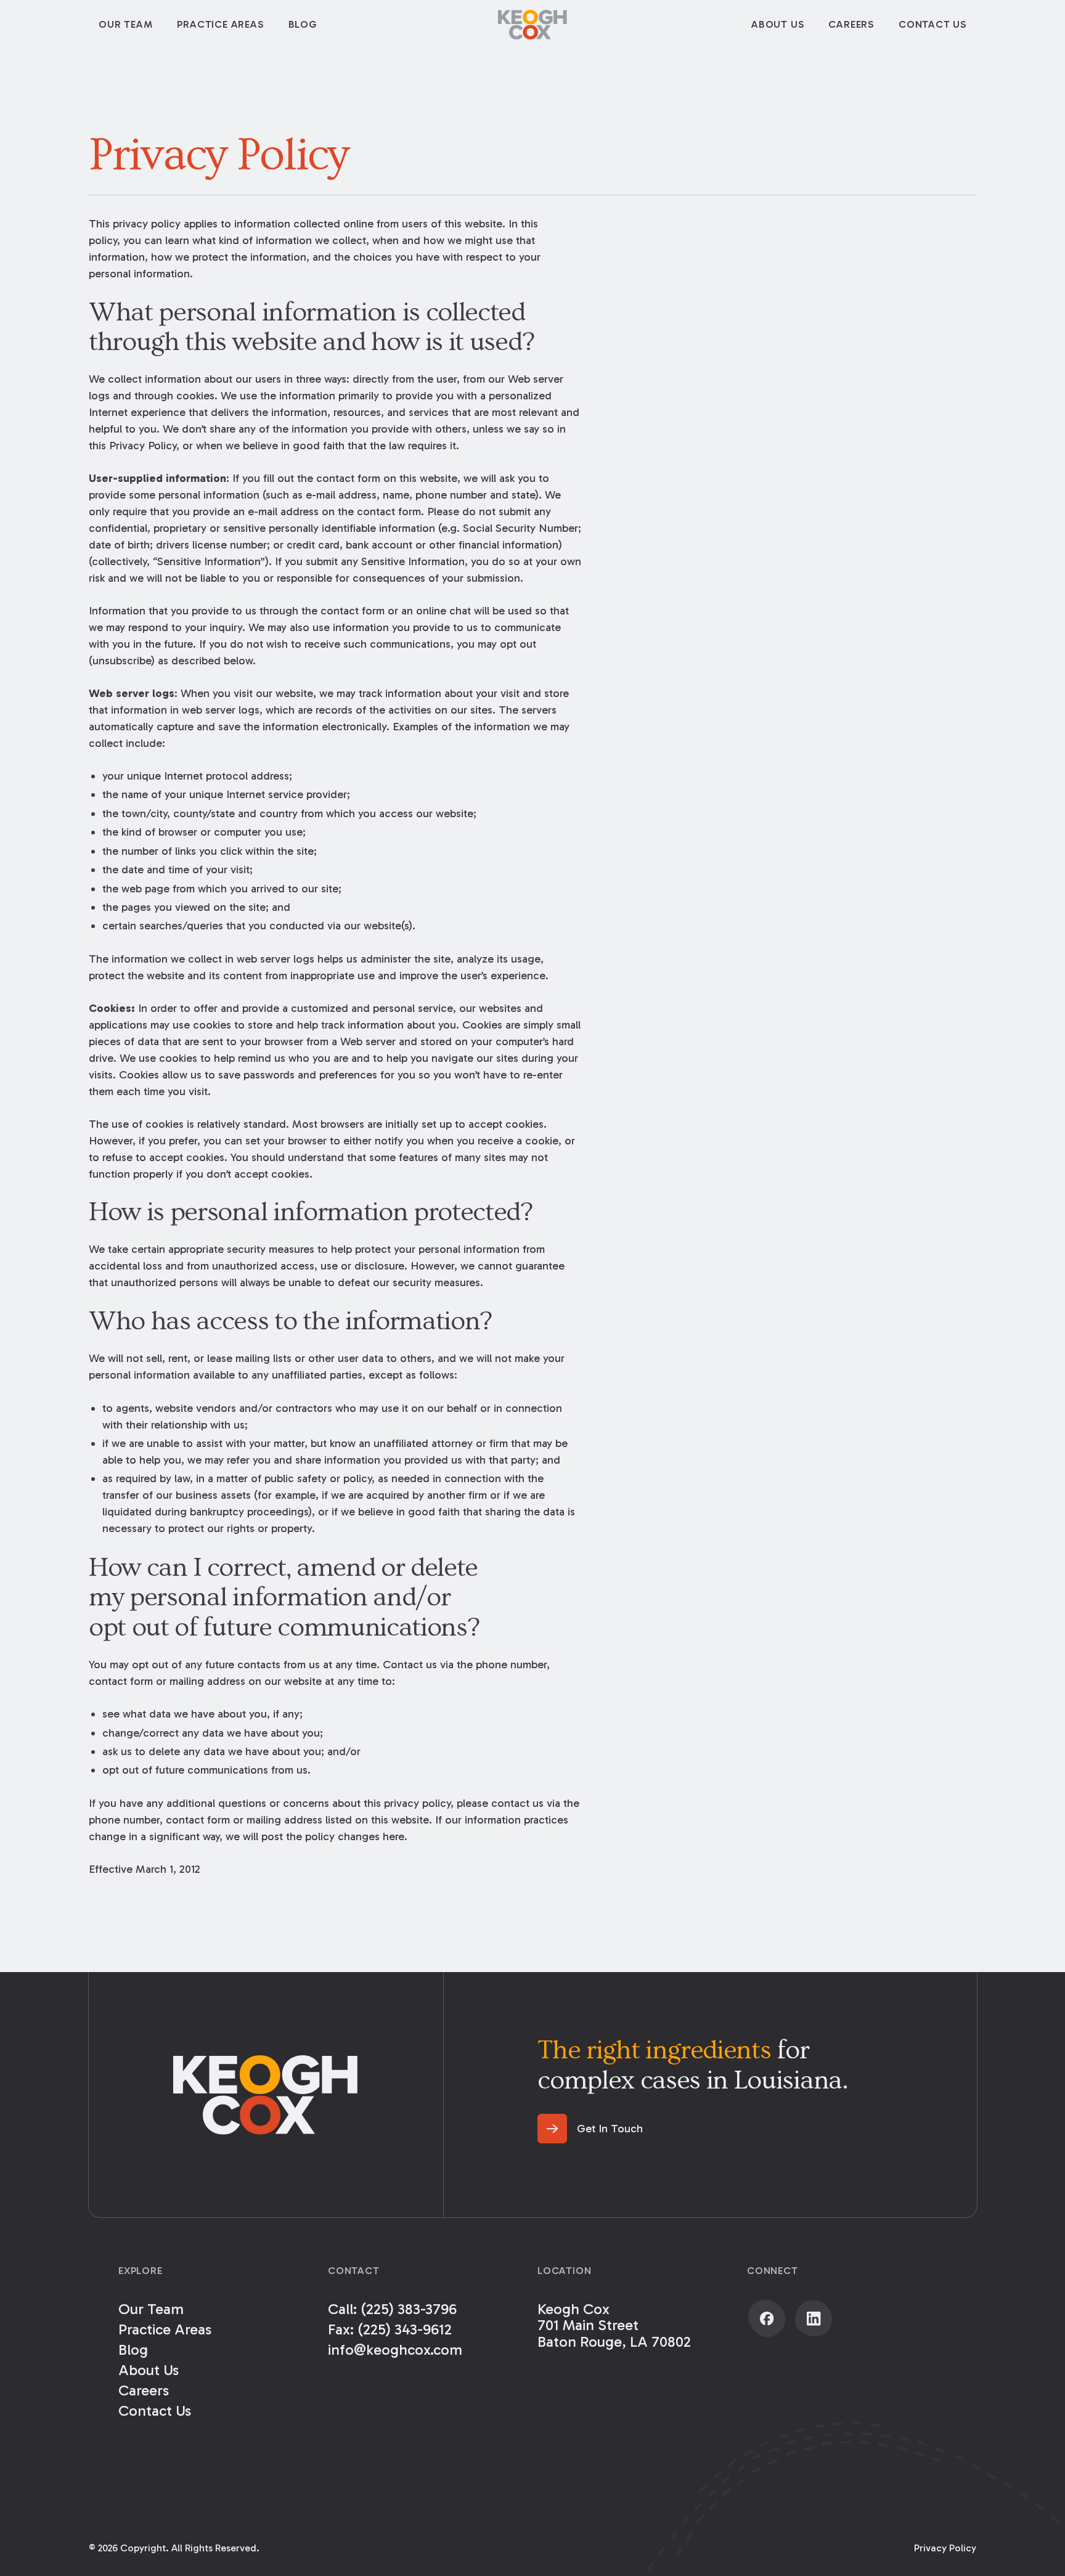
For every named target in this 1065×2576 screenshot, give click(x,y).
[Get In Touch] (590, 2129)
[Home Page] (532, 25)
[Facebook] (767, 2318)
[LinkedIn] (814, 2318)
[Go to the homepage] (266, 2095)
